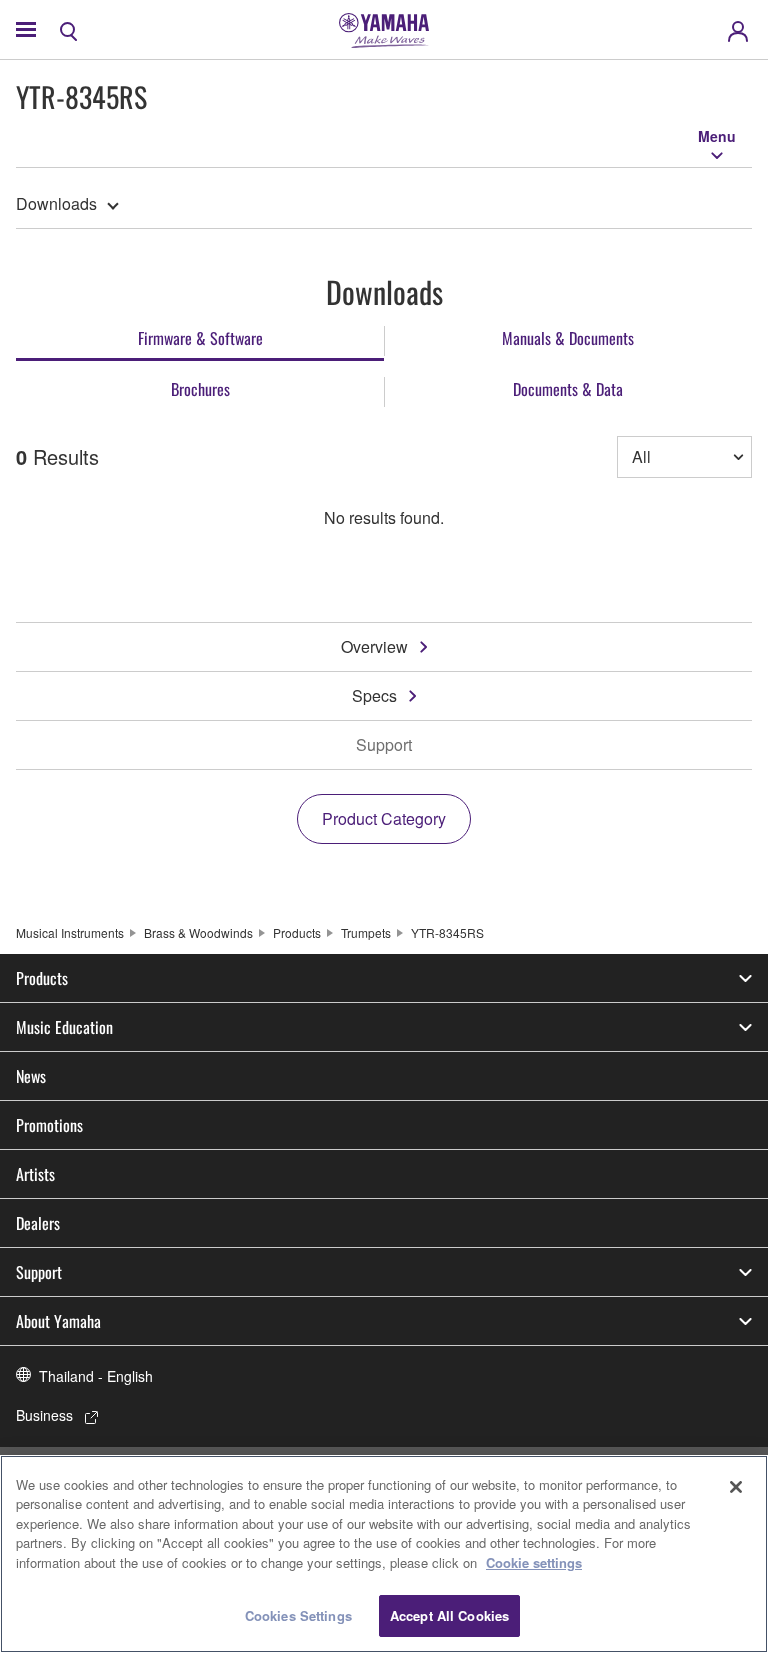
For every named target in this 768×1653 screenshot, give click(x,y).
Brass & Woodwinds (198, 932)
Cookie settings (534, 1562)
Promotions (49, 1125)
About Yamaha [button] (58, 1321)
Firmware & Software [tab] (200, 338)
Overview (374, 646)
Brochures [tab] (200, 389)
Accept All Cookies (449, 1615)
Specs (374, 695)
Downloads (56, 203)
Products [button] (42, 978)
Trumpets (366, 932)
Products (297, 932)
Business (44, 1415)
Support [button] (39, 1272)
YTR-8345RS (447, 932)
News (31, 1076)
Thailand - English (96, 1376)
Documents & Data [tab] (568, 389)
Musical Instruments (70, 932)
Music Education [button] (64, 1027)
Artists (35, 1174)
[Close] (736, 1487)
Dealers (38, 1223)
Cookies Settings (298, 1615)
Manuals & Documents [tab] (568, 338)
